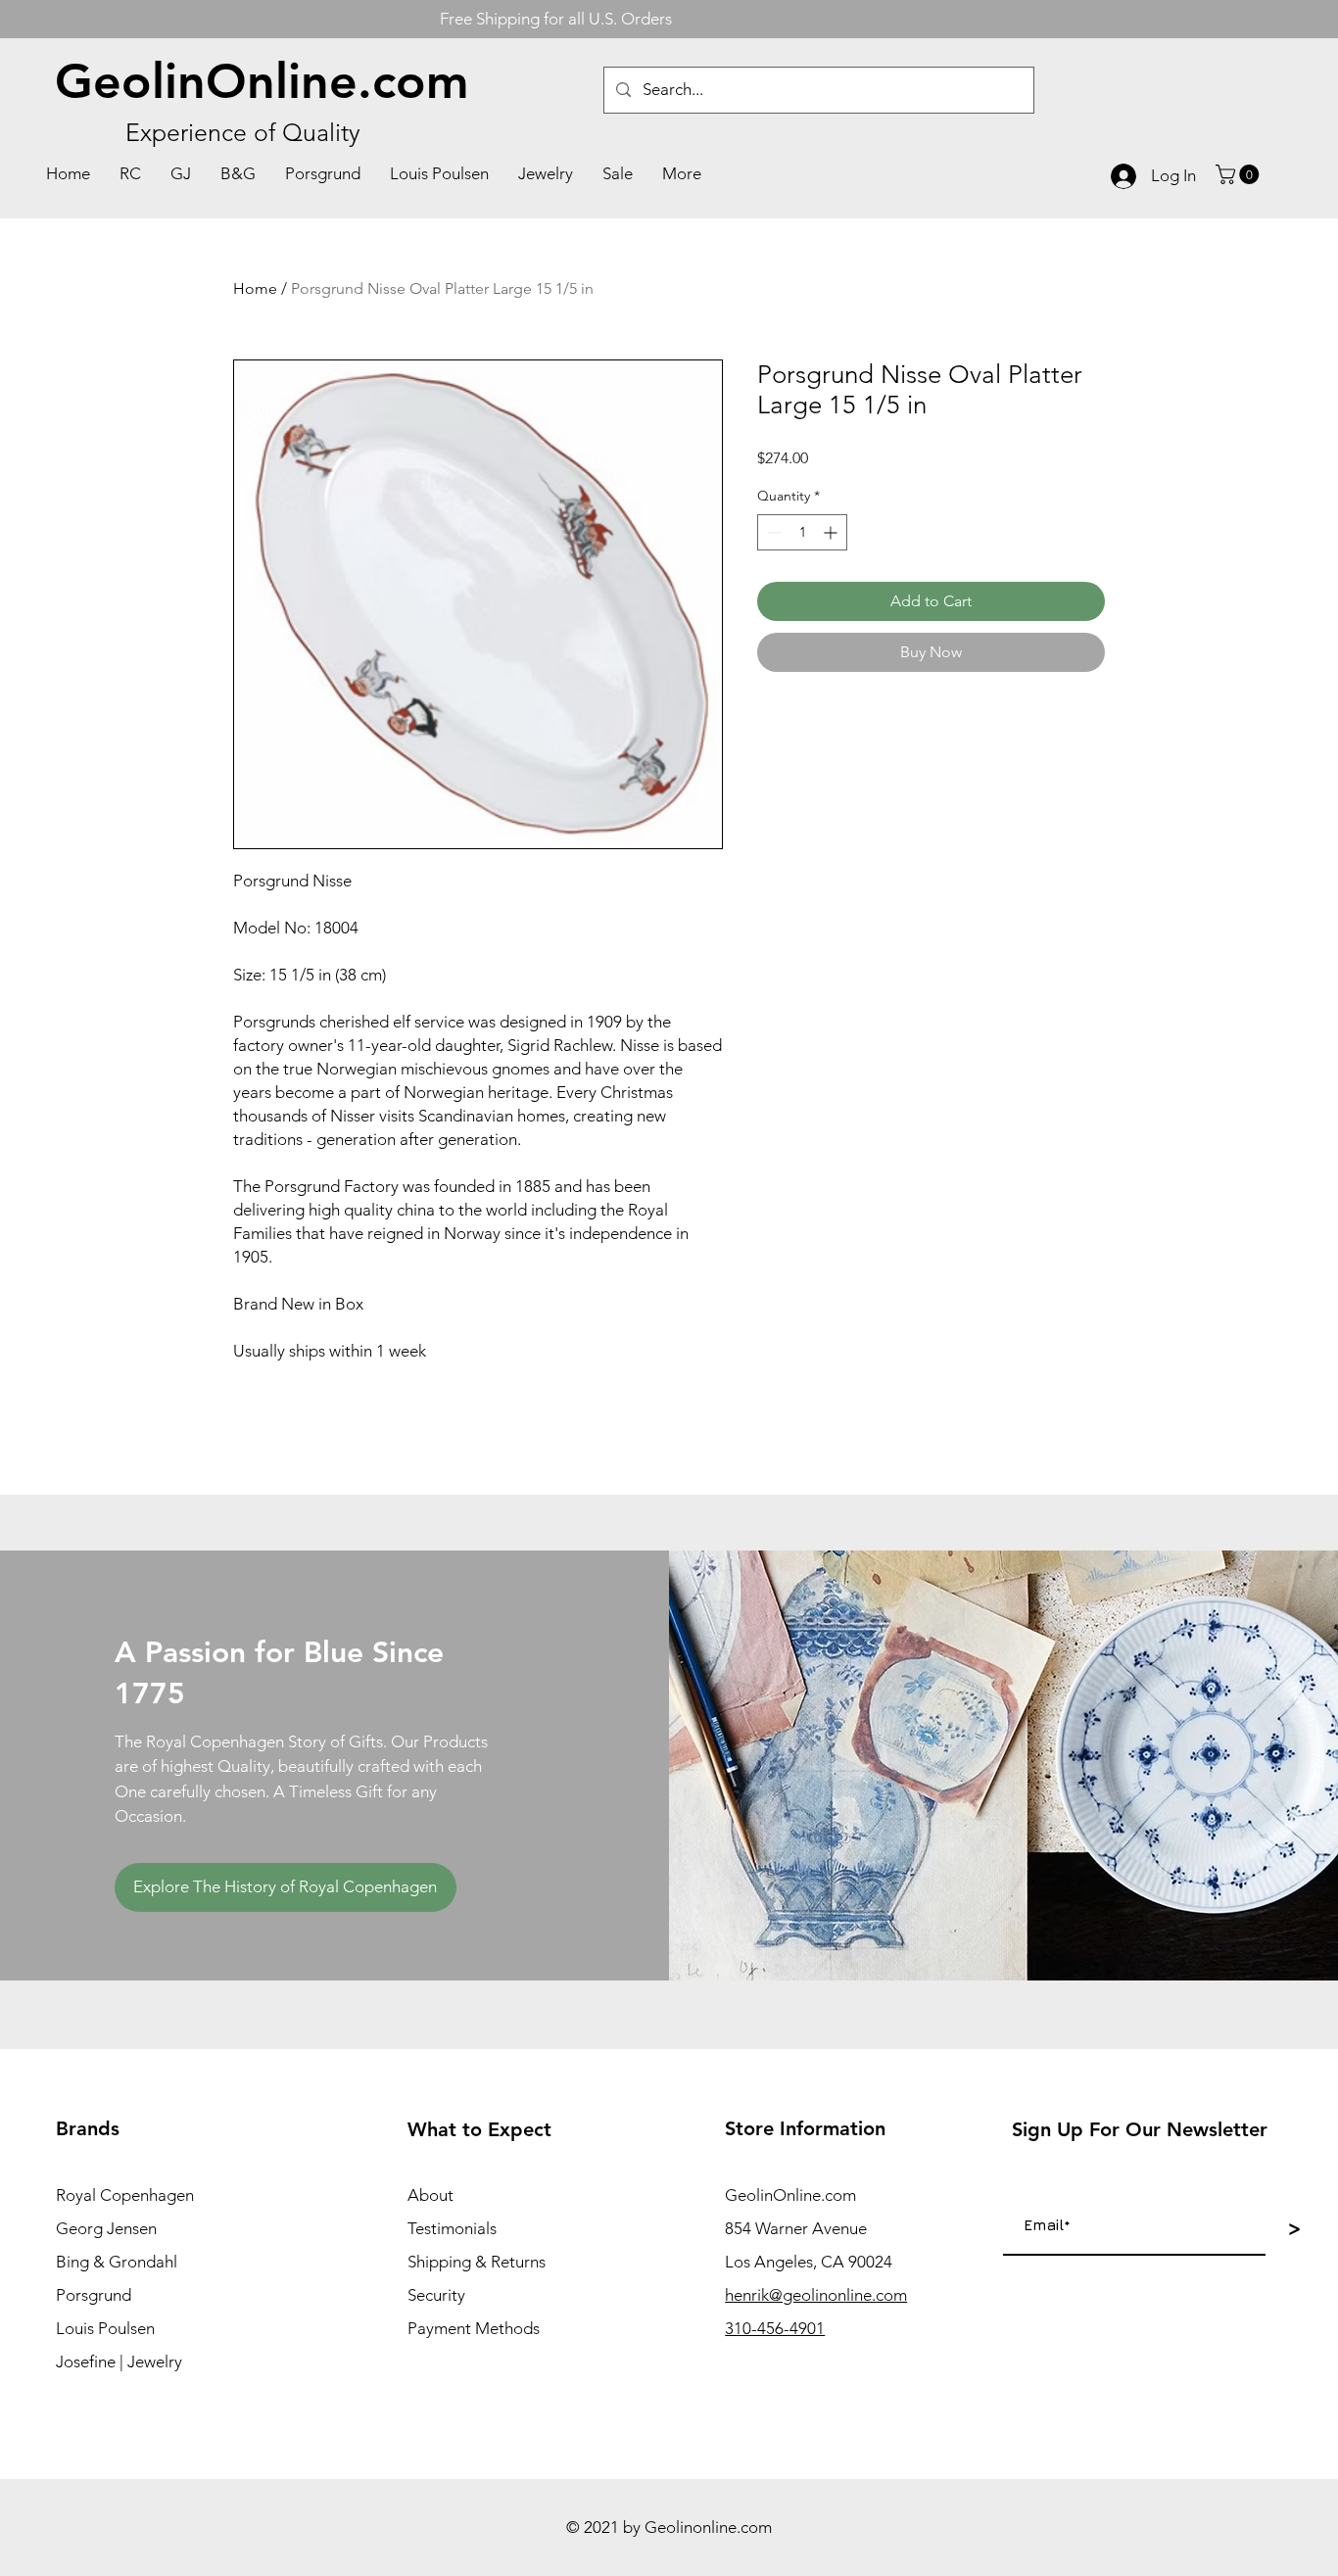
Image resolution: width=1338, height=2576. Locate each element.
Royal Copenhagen (125, 2195)
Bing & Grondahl (117, 2262)
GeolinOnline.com (262, 81)
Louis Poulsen (105, 2328)
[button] (1240, 174)
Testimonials (452, 2228)
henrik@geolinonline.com (816, 2295)
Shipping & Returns (477, 2262)
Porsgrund (94, 2295)
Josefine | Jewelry (119, 2361)
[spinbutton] (802, 532)
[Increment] (832, 532)
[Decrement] (772, 532)
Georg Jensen (106, 2228)
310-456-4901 (775, 2328)
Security (436, 2295)
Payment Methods (474, 2328)
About (430, 2195)
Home (255, 288)
